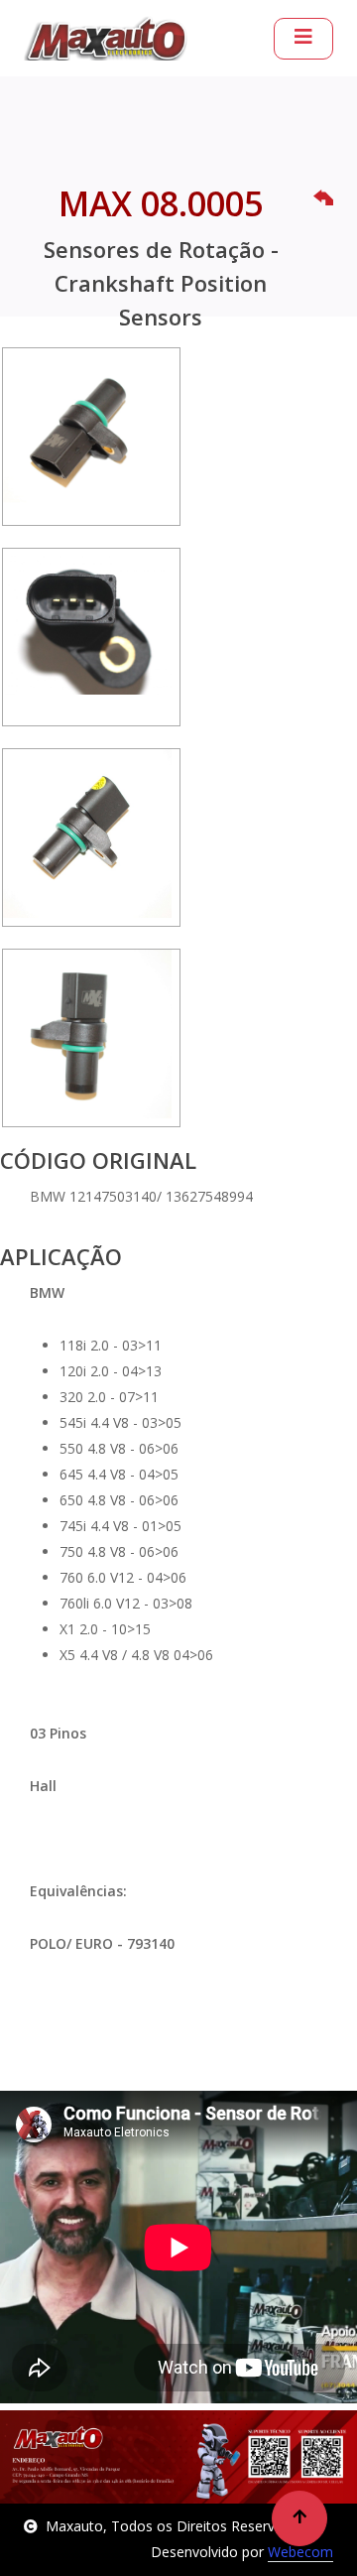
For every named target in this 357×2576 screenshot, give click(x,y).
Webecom (300, 2552)
